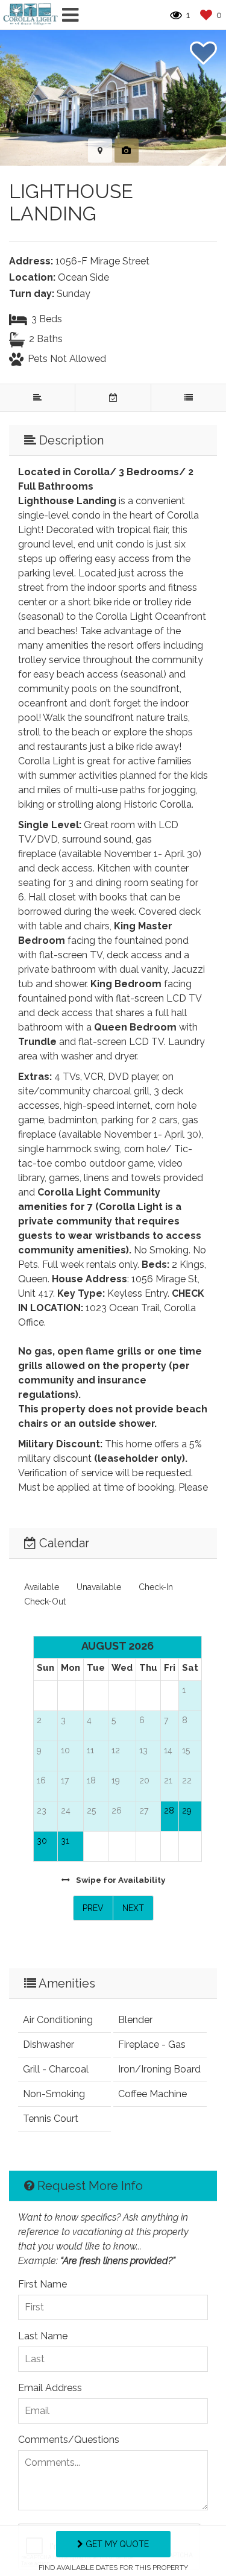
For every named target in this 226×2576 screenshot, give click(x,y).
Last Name (43, 2336)
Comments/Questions (69, 2440)
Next (133, 1908)
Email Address (50, 2388)
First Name (42, 2284)
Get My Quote (116, 2544)
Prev (93, 1908)
